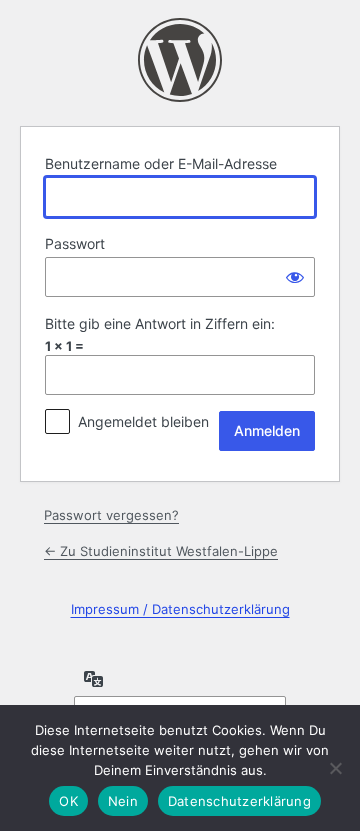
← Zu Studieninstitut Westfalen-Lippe (161, 551)
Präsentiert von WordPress (180, 60)
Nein (123, 801)
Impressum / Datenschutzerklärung (180, 609)
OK (68, 801)
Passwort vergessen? (111, 515)
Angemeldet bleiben (143, 421)
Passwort (75, 243)
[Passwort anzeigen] (295, 277)
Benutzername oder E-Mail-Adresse (161, 163)
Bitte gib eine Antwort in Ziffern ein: (160, 323)
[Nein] (335, 768)
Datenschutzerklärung (239, 801)
